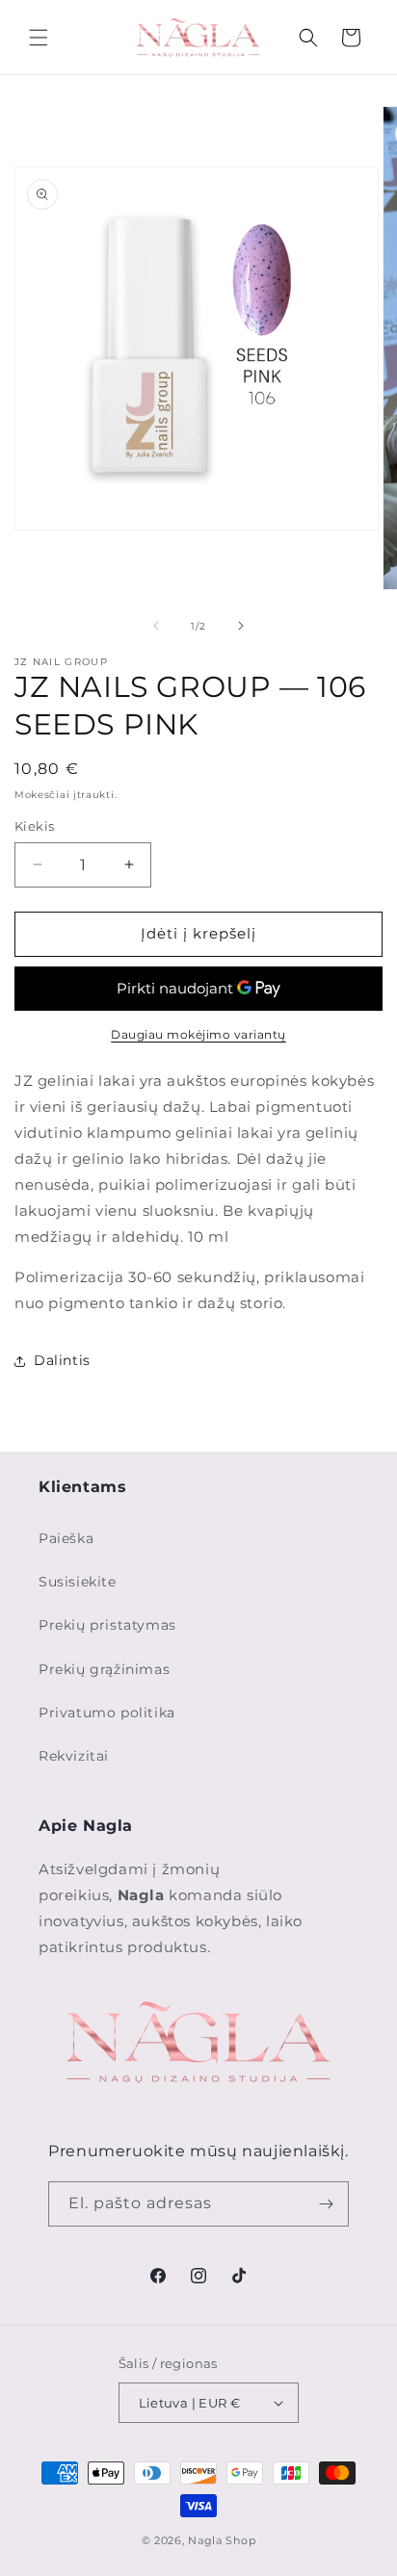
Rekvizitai (74, 1756)
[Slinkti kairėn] (156, 626)
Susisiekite (78, 1582)
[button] (39, 38)
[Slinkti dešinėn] (241, 626)
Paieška (66, 1538)
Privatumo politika (107, 1713)
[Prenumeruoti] (327, 2204)
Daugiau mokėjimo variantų (198, 1034)
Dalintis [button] (62, 1360)
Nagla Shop (222, 2540)
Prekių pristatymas (107, 1625)
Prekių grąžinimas (104, 1669)
